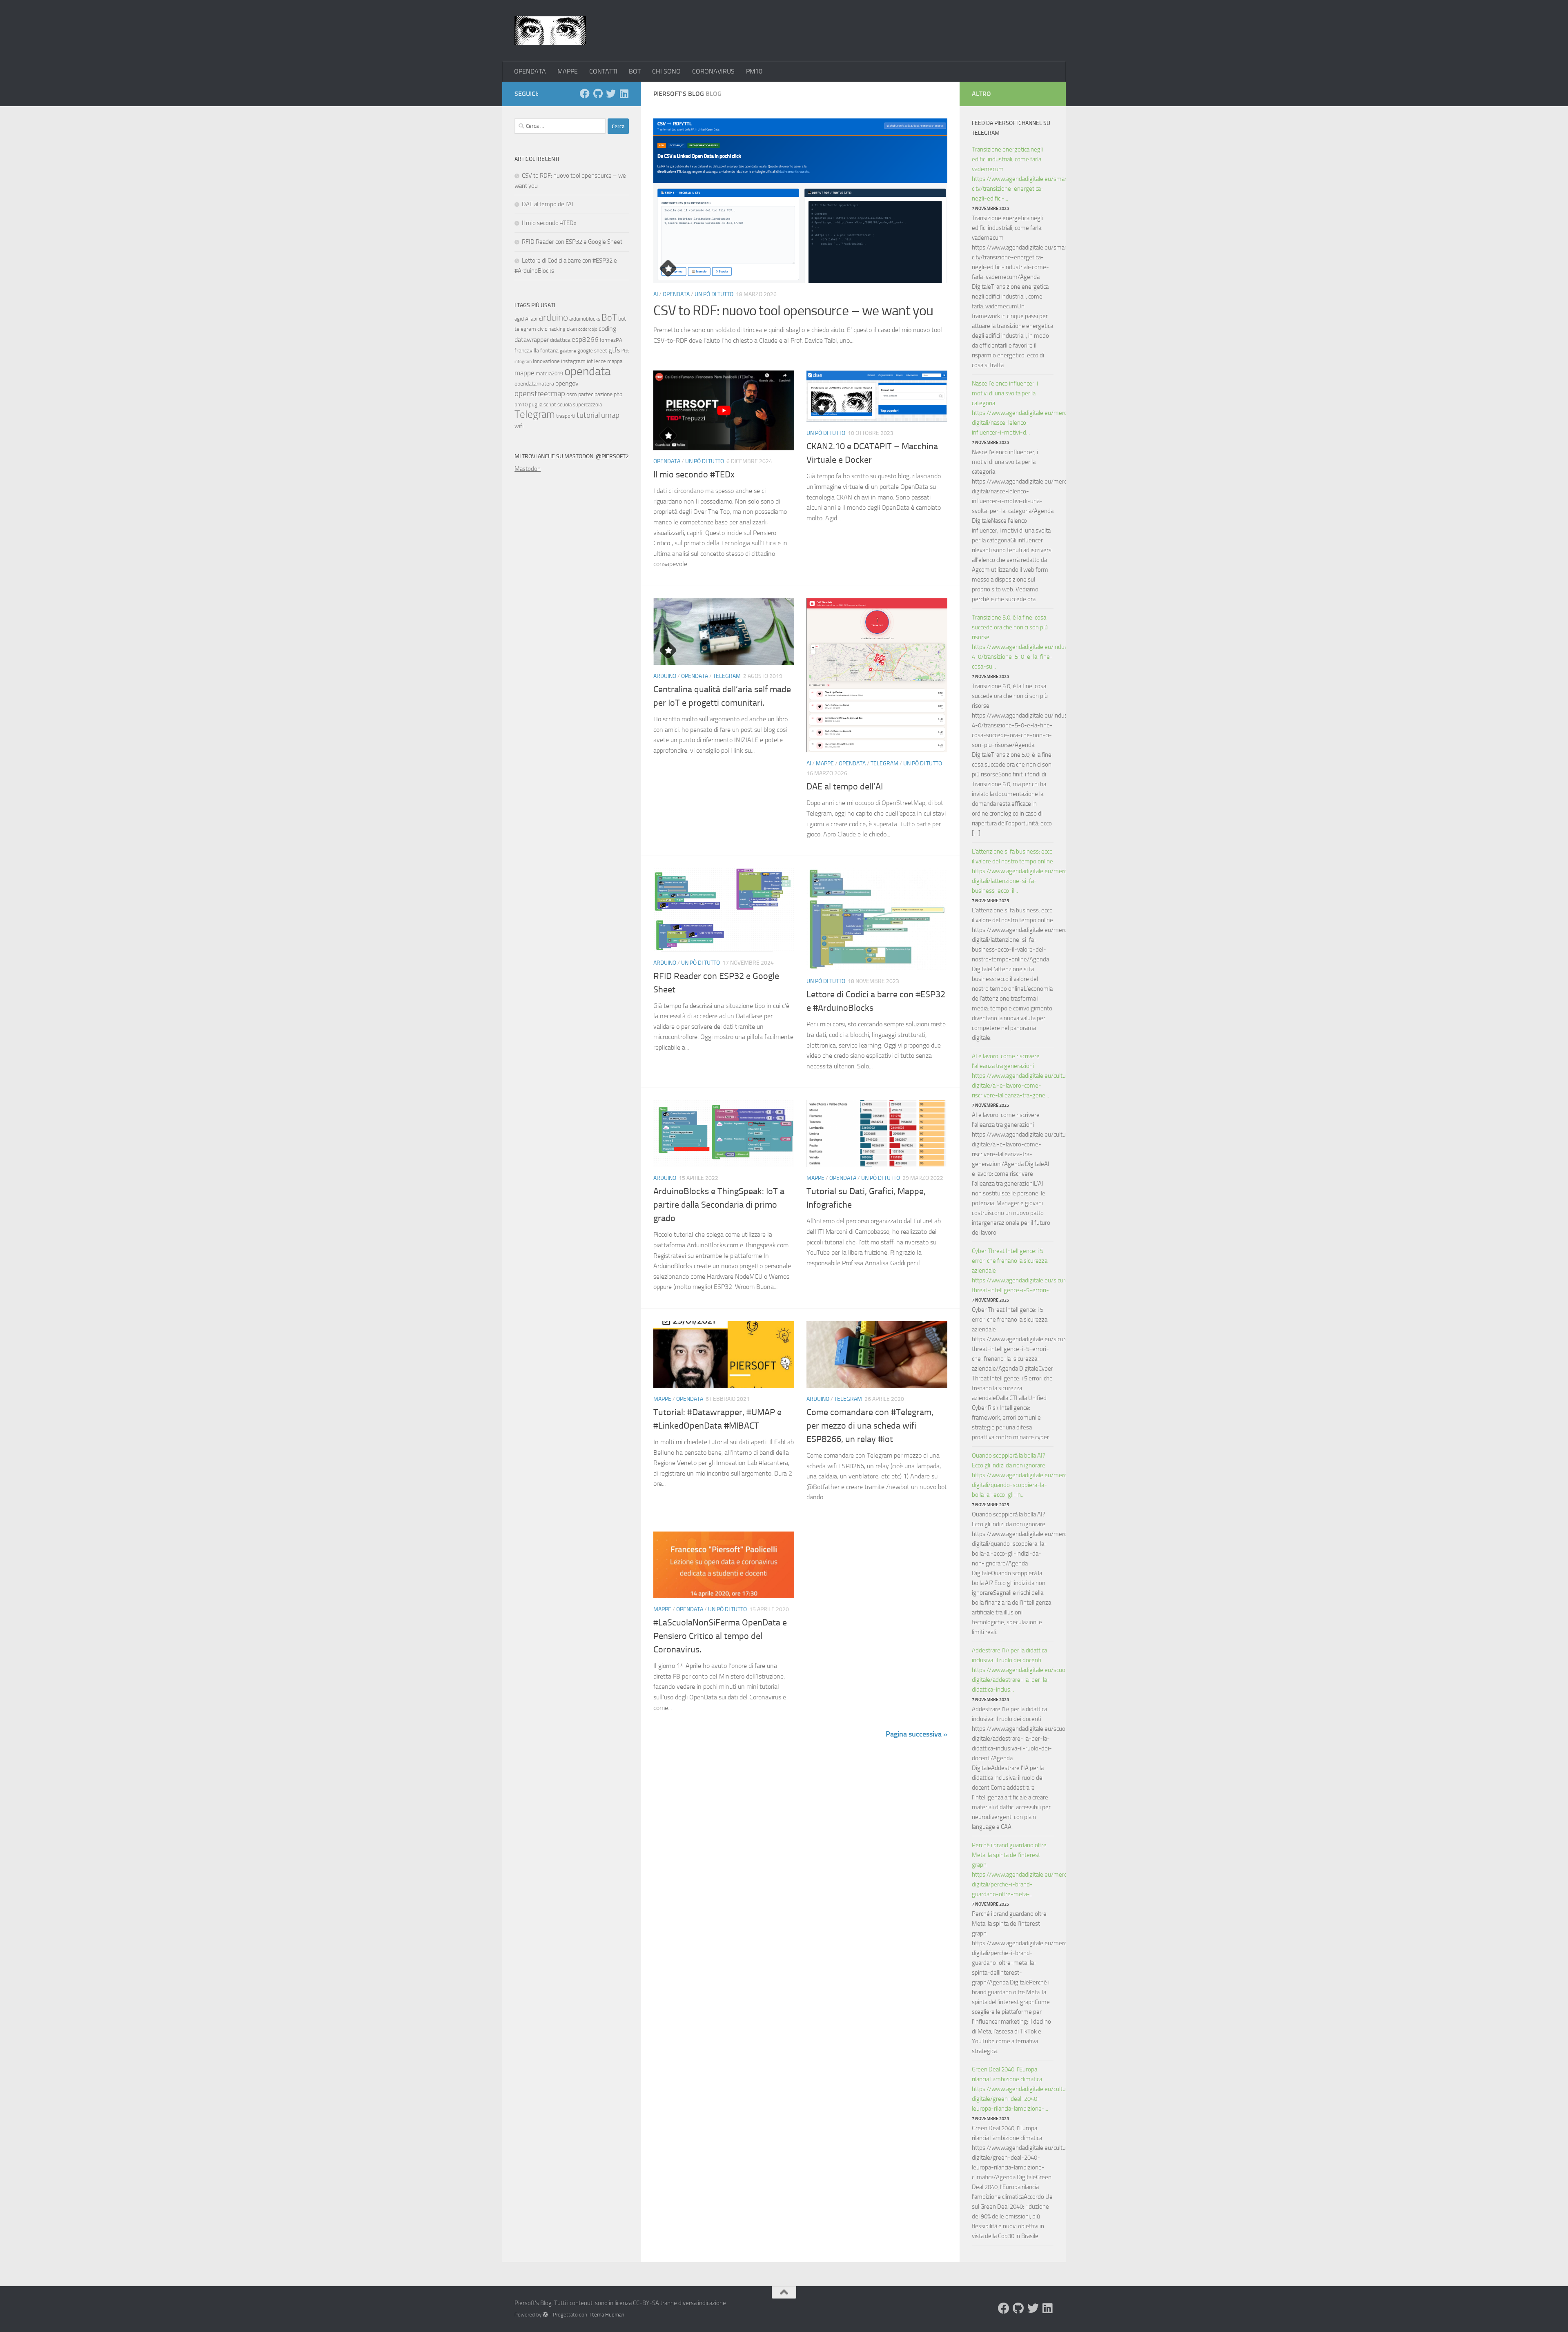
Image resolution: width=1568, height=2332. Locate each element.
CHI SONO (666, 71)
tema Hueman (608, 2315)
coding (607, 329)
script (550, 405)
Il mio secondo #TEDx (694, 475)
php (618, 394)
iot (590, 361)
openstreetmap (540, 393)
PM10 (754, 71)
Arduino (665, 676)
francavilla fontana (537, 351)
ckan (572, 329)
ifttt (625, 351)
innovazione (546, 361)
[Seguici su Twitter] (611, 94)
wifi (519, 426)
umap (610, 415)
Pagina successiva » (917, 1734)
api (534, 319)
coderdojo (588, 329)
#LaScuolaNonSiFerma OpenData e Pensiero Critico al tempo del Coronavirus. (720, 1636)
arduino (553, 318)
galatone (568, 351)
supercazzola (587, 405)
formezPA (611, 340)
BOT (635, 71)
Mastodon (528, 469)
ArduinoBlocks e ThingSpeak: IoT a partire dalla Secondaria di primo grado (719, 1205)
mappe (525, 373)
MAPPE (568, 71)
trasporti (566, 416)
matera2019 (549, 373)
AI (656, 294)
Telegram (727, 676)
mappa (615, 361)
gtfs (614, 350)
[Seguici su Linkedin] (624, 94)
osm (572, 394)
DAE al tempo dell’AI (845, 787)
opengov (567, 383)
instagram (573, 361)
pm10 (521, 405)
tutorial (588, 415)
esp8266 (585, 339)
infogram (523, 362)
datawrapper (532, 340)
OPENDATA (530, 71)
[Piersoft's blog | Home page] (550, 31)
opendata (587, 371)
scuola (565, 405)
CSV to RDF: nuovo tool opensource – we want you (793, 311)
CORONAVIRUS (713, 71)
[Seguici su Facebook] (585, 94)
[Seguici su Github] (598, 94)
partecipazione (595, 394)
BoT (609, 318)
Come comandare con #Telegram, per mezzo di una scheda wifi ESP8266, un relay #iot (870, 1426)
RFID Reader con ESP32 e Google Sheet (572, 242)
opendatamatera (534, 384)
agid (519, 319)
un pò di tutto (714, 294)
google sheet (592, 351)
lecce (600, 361)
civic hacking (551, 329)
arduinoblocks (585, 319)
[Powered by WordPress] (545, 2315)
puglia (536, 405)
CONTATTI (603, 71)
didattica (560, 340)
